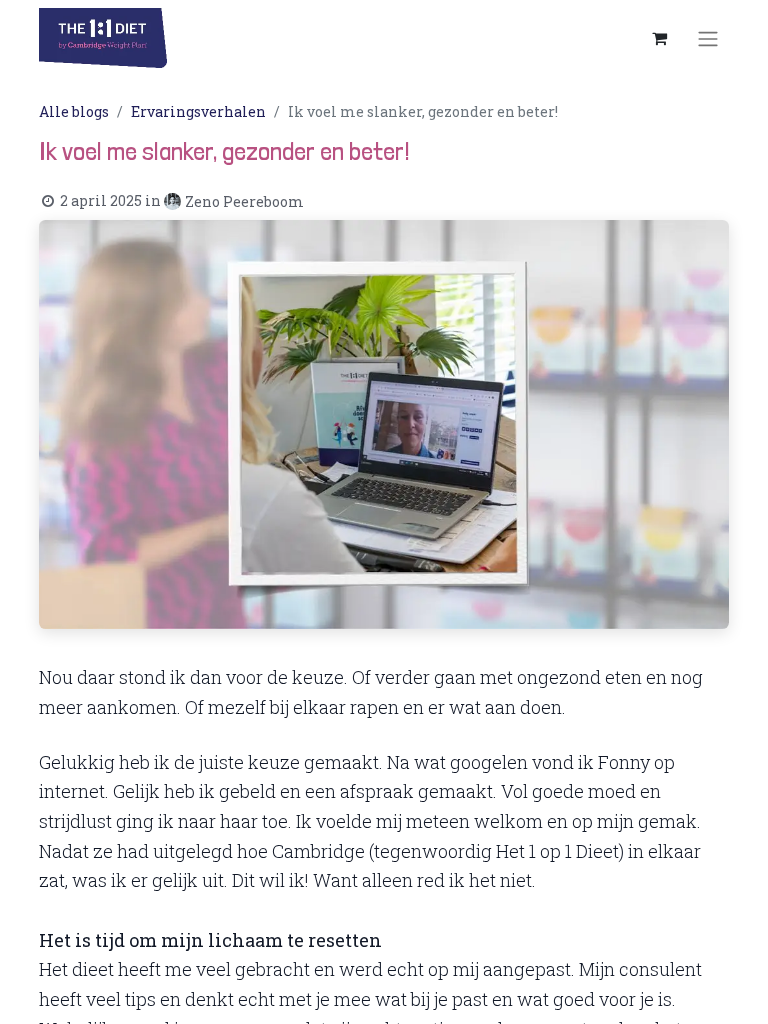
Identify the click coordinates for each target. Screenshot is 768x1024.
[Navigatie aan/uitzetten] (708, 38)
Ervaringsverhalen (198, 111)
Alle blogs (74, 111)
